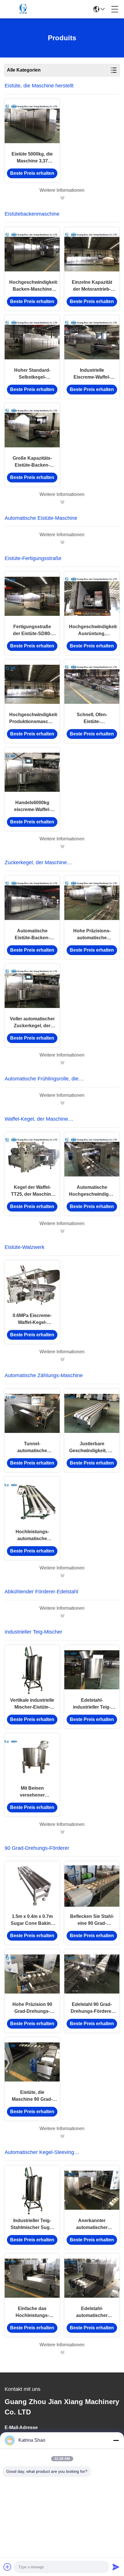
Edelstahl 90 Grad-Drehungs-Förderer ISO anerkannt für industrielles (92, 2008)
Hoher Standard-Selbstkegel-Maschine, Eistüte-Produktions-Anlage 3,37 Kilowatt (32, 374)
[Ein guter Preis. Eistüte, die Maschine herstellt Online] (62, 198)
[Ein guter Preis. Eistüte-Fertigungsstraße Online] (62, 846)
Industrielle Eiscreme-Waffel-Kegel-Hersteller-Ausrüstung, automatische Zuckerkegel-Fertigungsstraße (92, 374)
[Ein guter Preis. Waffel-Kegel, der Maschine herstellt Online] (62, 1231)
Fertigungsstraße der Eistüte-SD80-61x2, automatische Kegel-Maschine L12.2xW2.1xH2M (32, 631)
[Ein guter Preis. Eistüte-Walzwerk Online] (62, 1359)
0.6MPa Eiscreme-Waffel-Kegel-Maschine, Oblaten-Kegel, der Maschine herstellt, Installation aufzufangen (32, 1319)
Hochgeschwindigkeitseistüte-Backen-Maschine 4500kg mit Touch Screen (32, 286)
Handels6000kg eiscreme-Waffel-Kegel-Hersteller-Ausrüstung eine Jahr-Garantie (32, 807)
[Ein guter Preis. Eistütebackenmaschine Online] (62, 502)
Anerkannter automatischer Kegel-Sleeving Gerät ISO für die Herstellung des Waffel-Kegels (92, 2225)
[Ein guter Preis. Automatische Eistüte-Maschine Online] (62, 542)
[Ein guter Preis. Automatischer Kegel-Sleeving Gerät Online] (62, 2352)
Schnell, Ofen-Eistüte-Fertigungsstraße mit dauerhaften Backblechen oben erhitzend (92, 719)
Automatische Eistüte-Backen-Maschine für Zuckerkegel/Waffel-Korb (32, 935)
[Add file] (7, 2567)
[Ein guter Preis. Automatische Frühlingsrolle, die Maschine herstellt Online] (62, 1103)
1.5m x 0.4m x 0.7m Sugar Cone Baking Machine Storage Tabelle (32, 1920)
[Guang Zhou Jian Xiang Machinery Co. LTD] (24, 9)
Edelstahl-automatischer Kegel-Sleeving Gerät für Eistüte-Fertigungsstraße (92, 2313)
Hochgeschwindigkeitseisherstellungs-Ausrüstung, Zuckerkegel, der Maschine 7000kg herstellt (92, 631)
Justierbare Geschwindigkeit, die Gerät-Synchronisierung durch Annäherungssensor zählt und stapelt (92, 1448)
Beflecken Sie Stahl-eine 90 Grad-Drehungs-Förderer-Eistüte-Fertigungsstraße (92, 1920)
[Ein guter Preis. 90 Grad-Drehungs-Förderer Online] (62, 2136)
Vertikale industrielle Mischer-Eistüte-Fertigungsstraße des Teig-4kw (32, 1704)
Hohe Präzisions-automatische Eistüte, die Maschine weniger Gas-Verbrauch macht (92, 935)
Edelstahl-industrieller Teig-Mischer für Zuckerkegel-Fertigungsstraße (92, 1704)
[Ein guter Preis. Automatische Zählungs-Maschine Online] (62, 1575)
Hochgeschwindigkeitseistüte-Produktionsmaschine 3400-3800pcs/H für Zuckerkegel (32, 719)
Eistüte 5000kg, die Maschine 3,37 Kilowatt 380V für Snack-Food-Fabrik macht (32, 158)
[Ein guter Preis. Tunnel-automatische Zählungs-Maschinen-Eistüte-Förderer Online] (32, 1413)
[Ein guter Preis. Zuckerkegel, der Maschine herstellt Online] (62, 1063)
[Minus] (116, 2440)
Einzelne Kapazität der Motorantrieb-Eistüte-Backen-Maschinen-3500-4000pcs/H (92, 286)
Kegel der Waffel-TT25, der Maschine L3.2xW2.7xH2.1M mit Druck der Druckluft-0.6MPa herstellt (32, 1191)
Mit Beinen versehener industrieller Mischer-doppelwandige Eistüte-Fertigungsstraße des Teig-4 (32, 1792)
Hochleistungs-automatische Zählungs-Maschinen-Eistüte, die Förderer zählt (32, 1536)
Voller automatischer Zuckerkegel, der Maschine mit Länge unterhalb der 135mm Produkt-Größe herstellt (32, 1023)
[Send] (116, 2567)
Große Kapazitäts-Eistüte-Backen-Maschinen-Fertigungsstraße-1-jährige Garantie (32, 462)
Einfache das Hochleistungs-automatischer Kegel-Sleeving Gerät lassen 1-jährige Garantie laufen (32, 2313)
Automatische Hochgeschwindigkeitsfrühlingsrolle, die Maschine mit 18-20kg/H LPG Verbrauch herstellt (92, 1191)
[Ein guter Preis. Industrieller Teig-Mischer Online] (62, 1832)
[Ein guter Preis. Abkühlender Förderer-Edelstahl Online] (62, 1616)
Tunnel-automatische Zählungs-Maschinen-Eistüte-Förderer (32, 1448)
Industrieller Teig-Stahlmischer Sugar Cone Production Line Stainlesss (32, 2225)
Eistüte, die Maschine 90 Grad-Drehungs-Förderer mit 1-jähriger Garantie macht (32, 2096)
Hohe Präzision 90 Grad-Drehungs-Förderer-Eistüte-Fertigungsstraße (32, 2008)
